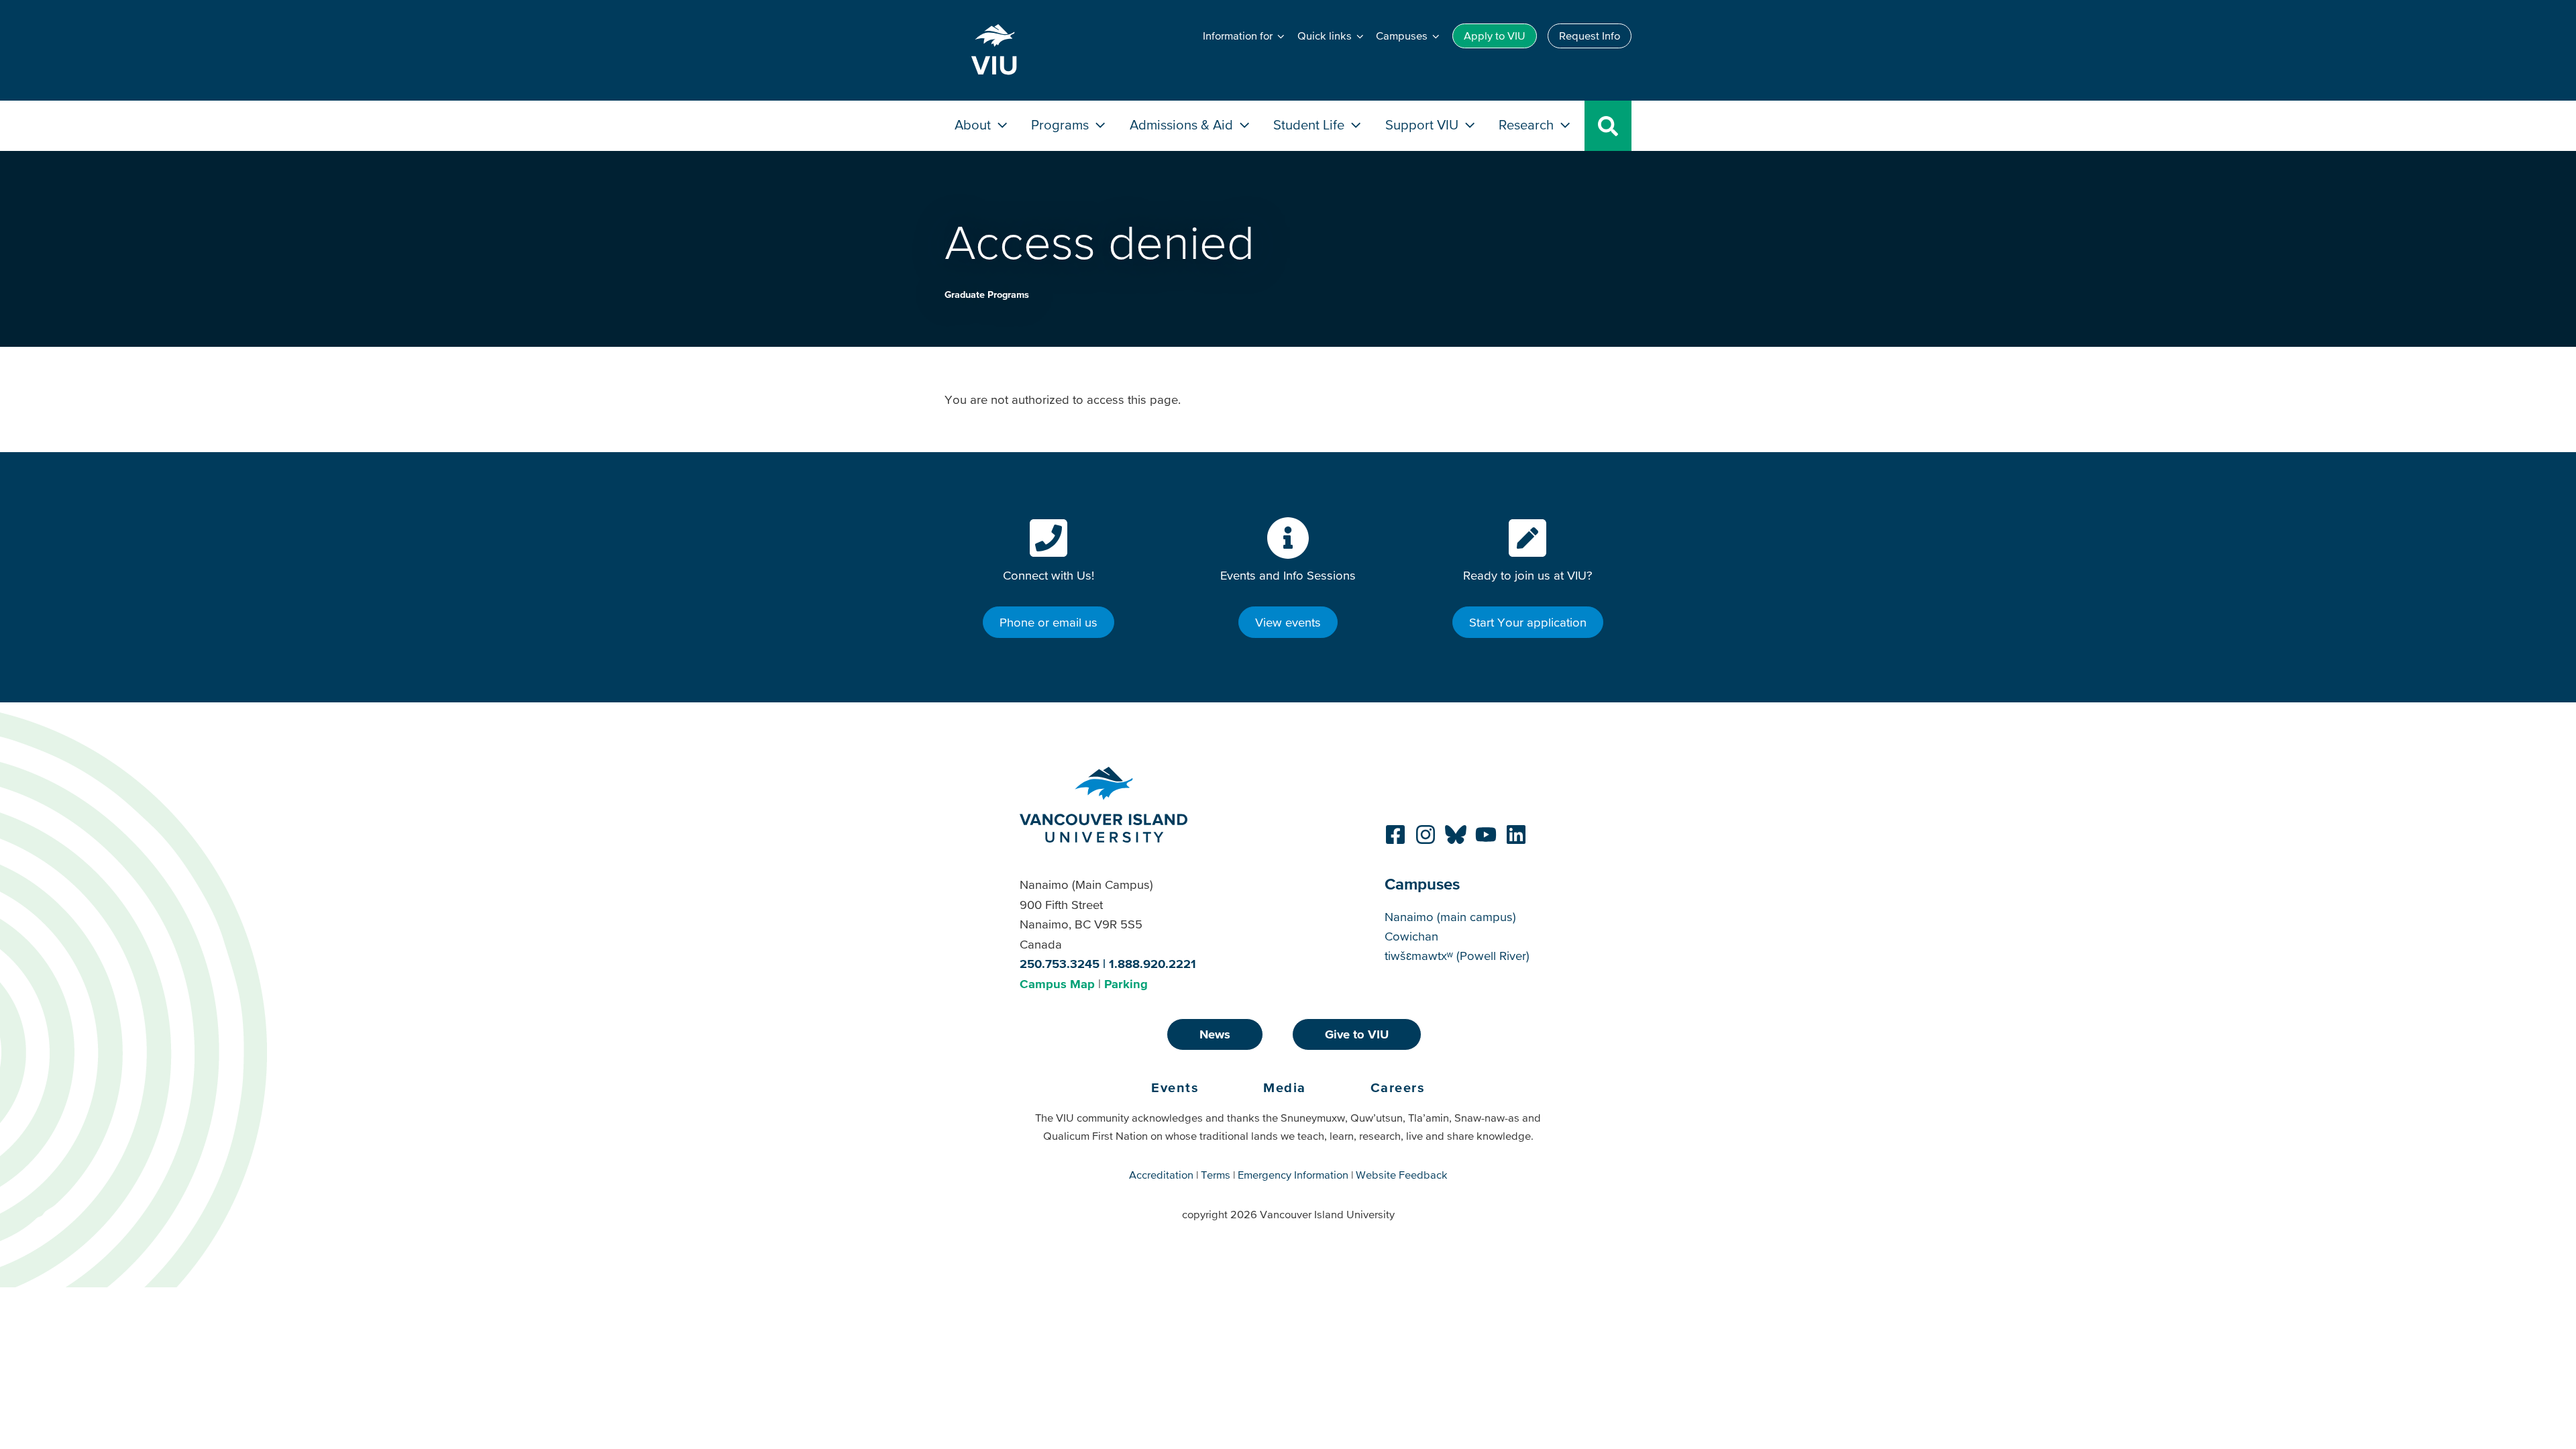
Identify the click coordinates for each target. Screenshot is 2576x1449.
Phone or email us (1049, 622)
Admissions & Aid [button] (1183, 124)
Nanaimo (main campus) (1450, 917)
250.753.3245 (1060, 964)
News (1215, 1034)
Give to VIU (1357, 1034)
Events (1175, 1087)
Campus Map (1057, 984)
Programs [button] (1062, 124)
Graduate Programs (987, 294)
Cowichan (1411, 936)
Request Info (1590, 36)
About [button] (974, 124)
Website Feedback (1402, 1175)
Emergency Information (1293, 1175)
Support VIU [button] (1424, 124)
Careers (1398, 1087)
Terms (1216, 1175)
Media (1285, 1087)
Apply (1495, 36)
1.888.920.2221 (1152, 964)
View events (1288, 622)
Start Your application (1528, 622)
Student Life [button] (1310, 124)
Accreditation (1161, 1175)
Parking (1126, 984)
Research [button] (1528, 124)
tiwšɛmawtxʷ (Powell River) (1457, 956)
